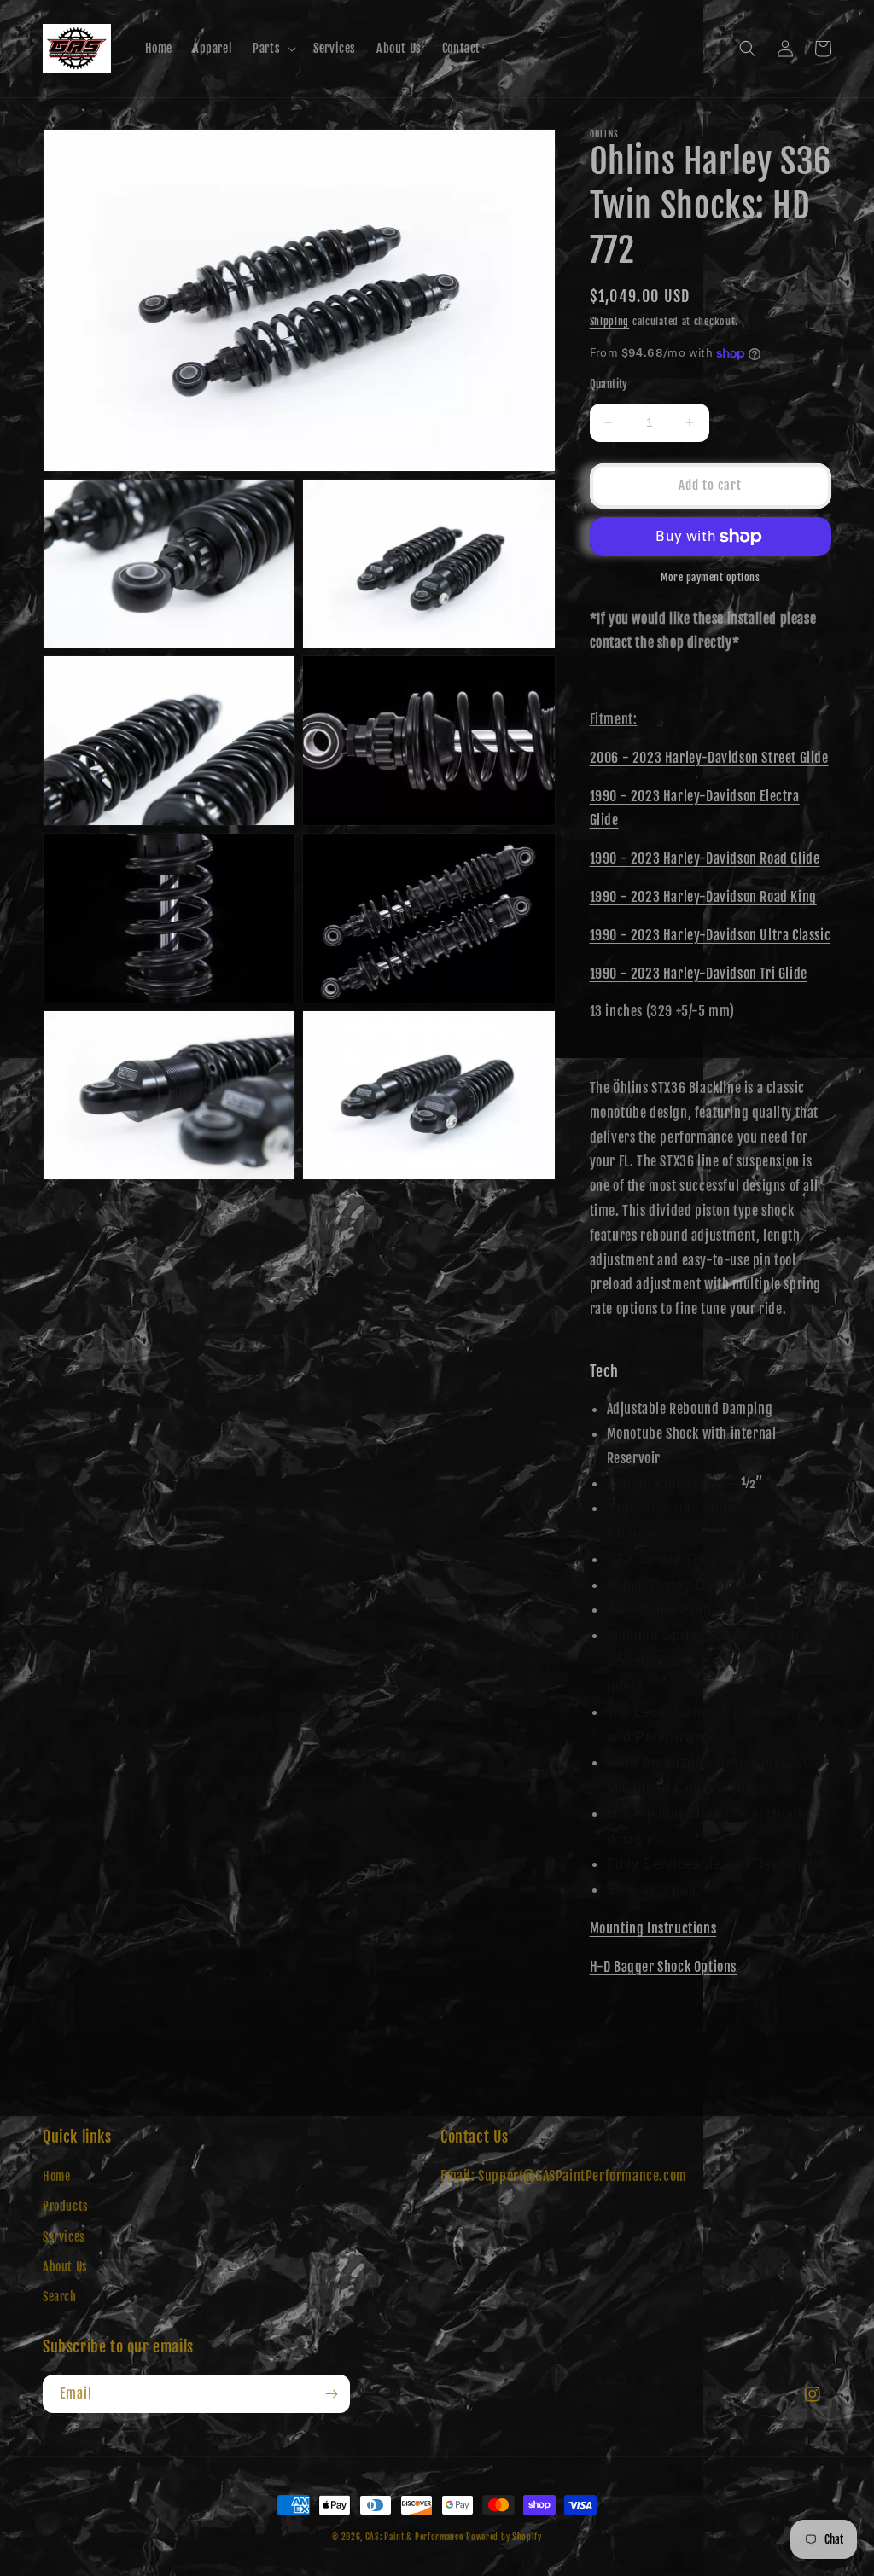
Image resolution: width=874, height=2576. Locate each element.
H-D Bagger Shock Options (663, 1967)
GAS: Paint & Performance (414, 2537)
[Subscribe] (331, 2394)
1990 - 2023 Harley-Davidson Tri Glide (699, 974)
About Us (65, 2267)
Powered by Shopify (504, 2537)
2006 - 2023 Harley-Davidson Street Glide (709, 758)
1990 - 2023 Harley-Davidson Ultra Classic (711, 935)
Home (56, 2176)
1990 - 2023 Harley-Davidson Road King (703, 897)
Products (66, 2206)
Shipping (610, 321)
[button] (273, 49)
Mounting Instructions (653, 1928)
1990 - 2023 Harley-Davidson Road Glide (705, 858)
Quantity (609, 384)
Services (64, 2237)
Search (60, 2297)
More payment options (710, 577)
